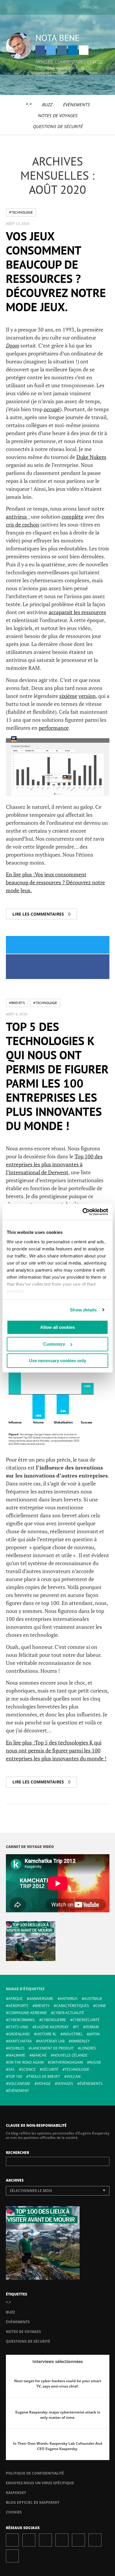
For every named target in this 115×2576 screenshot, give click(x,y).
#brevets (17, 1003)
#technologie (21, 212)
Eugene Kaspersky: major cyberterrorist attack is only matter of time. (58, 2415)
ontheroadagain (66, 2062)
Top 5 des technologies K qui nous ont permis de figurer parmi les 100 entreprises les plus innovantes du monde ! (57, 1076)
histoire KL (46, 2034)
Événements (76, 105)
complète (73, 516)
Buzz (47, 105)
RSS (12, 2556)
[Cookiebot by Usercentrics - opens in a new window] (83, 1212)
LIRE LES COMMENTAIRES (41, 914)
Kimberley (80, 2041)
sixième (68, 696)
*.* (28, 105)
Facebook (40, 50)
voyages (65, 2084)
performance (54, 728)
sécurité (50, 2069)
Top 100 (15, 2076)
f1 (77, 2027)
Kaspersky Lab (51, 2041)
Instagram (62, 50)
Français (91, 7)
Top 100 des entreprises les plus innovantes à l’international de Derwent (54, 1164)
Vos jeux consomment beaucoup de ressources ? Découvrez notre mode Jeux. (56, 271)
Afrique (15, 1999)
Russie (95, 2062)
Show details (83, 1310)
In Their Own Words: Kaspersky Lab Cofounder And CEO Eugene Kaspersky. (58, 2446)
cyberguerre (54, 2020)
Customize (54, 1344)
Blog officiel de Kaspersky (33, 2502)
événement (19, 2091)
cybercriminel (22, 2020)
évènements (91, 2084)
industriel (73, 2034)
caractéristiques (73, 2006)
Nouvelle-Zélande (70, 2055)
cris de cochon (23, 524)
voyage (44, 2084)
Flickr (95, 2540)
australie (93, 1999)
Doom (13, 345)
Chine (101, 2006)
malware (17, 2055)
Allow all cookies (57, 1327)
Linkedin (73, 50)
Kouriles (16, 2048)
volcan (74, 2076)
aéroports (18, 2006)
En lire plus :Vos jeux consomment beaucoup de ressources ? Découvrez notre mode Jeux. (55, 882)
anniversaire (41, 1999)
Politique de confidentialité (35, 2473)
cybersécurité (86, 2020)
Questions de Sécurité (58, 126)
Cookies (14, 2512)
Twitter (51, 50)
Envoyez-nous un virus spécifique (40, 2483)
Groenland (19, 2034)
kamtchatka (20, 2041)
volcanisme (19, 2084)
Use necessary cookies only (57, 1361)
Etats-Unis (18, 2027)
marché (39, 2055)
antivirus (17, 516)
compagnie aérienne (28, 2013)
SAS (11, 2069)
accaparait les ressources (77, 612)
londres (88, 2048)
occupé (52, 409)
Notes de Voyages (57, 115)
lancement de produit (52, 2048)
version (87, 696)
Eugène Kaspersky (52, 2027)
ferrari (92, 2027)
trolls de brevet (44, 2076)
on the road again (26, 2062)
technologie (77, 2069)
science (28, 2069)
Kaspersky (16, 2493)
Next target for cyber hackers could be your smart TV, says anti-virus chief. (58, 2384)
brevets (42, 2006)
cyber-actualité (69, 2013)
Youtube (78, 2540)
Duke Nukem (91, 457)
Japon (94, 2034)
